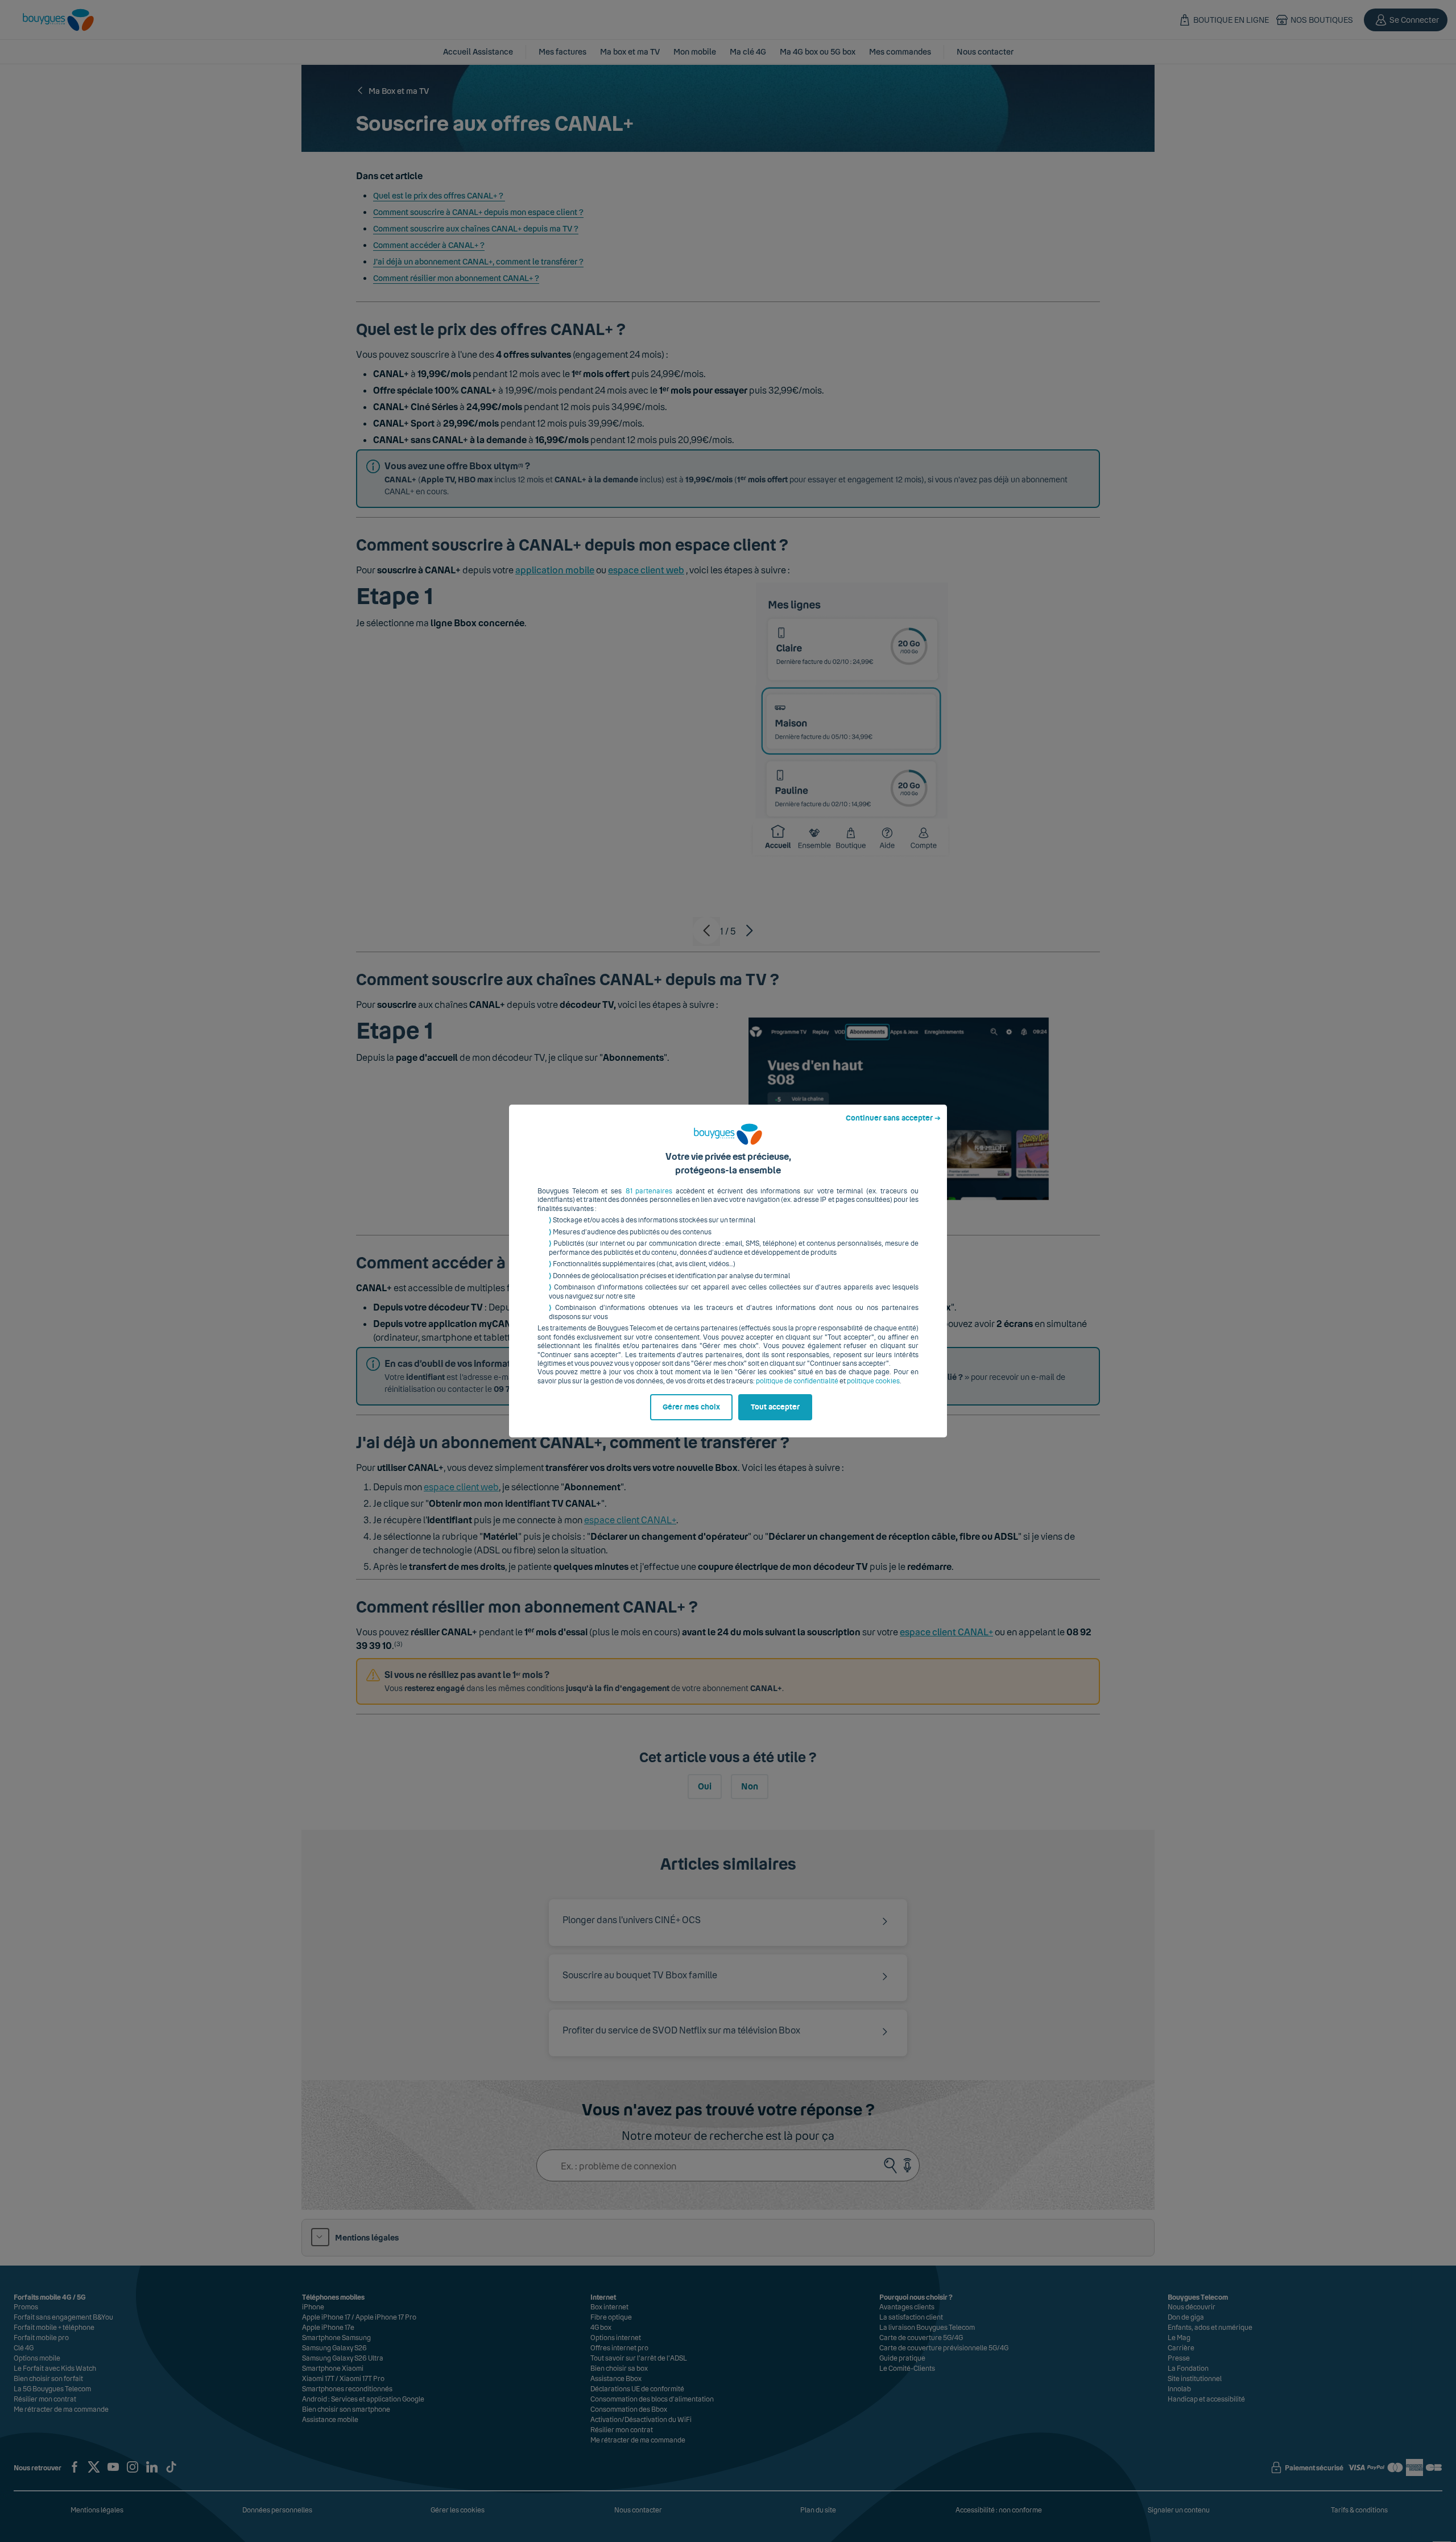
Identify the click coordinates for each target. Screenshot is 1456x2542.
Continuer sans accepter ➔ (893, 1118)
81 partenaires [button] (649, 1191)
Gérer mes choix (691, 1407)
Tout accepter (775, 1407)
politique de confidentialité (797, 1381)
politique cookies (873, 1381)
